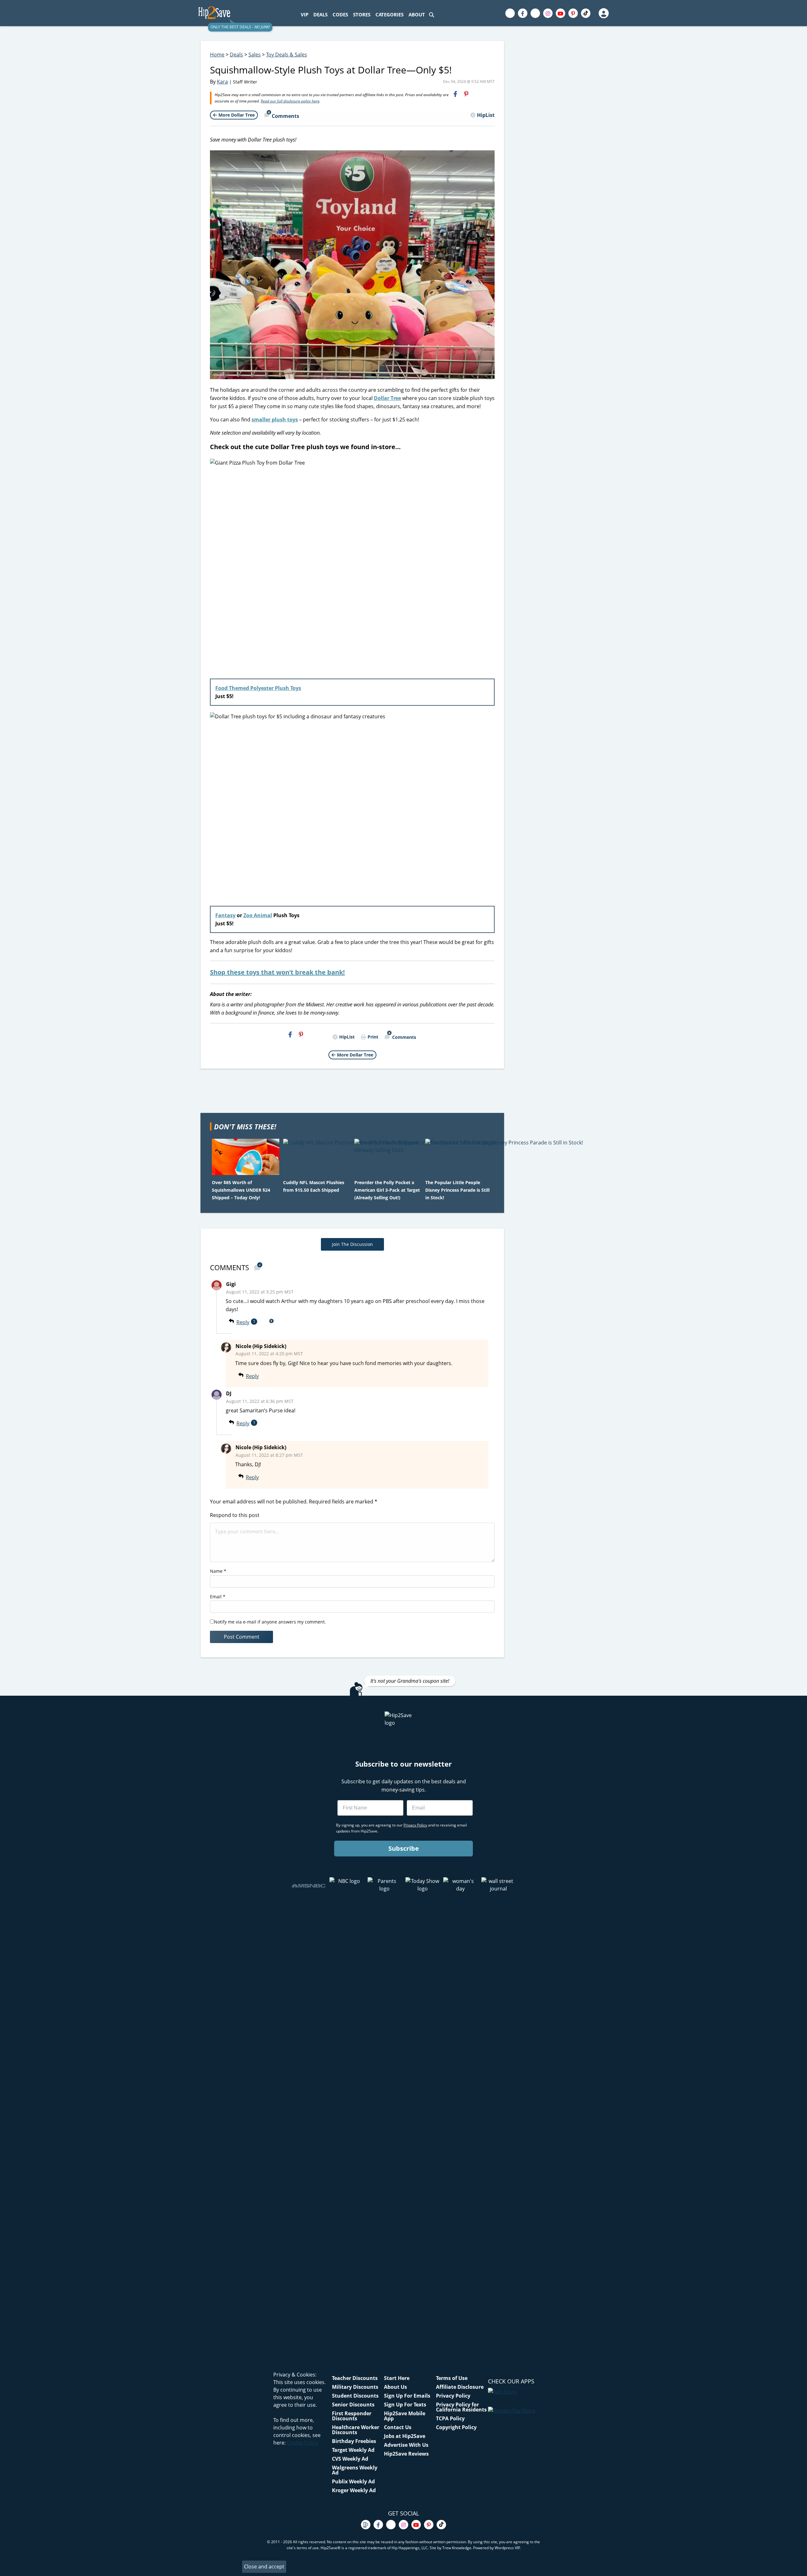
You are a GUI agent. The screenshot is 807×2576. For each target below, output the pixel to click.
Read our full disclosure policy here (290, 101)
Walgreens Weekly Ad (355, 2470)
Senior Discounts (353, 2405)
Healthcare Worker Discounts (356, 2430)
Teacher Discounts (355, 2378)
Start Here (397, 2378)
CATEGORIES (389, 14)
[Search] (432, 15)
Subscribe (404, 1848)
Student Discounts (355, 2396)
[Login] (603, 13)
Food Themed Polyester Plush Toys (258, 688)
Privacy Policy (453, 2396)
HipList (486, 115)
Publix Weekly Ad (353, 2481)
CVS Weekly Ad (350, 2459)
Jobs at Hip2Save (405, 2436)
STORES (362, 14)
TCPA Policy (450, 2418)
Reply (243, 1322)
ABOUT (417, 14)
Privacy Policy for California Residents (461, 2407)
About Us (395, 2387)
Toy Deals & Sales (287, 55)
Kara (222, 82)
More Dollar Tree (237, 115)
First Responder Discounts (352, 2416)
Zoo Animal (258, 915)
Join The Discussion (352, 1244)
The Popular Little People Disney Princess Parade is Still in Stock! (457, 1190)
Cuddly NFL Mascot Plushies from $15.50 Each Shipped (314, 1186)
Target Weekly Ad (353, 2450)
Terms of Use (452, 2378)
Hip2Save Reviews (406, 2454)
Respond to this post (235, 1515)
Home (217, 55)
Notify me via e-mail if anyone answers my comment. (270, 1622)
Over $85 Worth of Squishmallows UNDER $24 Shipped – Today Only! (241, 1190)
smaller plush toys (275, 420)
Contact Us (398, 2427)
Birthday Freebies (354, 2441)
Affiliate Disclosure (460, 2387)
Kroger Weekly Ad (354, 2490)
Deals (236, 55)
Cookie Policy (302, 2443)
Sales (255, 55)
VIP (305, 14)
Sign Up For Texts (405, 2405)
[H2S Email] (477, 94)
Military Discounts (355, 2387)
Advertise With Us (406, 2445)
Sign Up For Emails (407, 2396)
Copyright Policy (456, 2427)
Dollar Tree (387, 398)
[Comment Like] (269, 1376)
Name (218, 1571)
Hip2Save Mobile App (405, 2416)
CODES (340, 14)
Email (218, 1597)
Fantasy (225, 915)
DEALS (320, 14)
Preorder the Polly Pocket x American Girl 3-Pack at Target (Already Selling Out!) (387, 1190)
